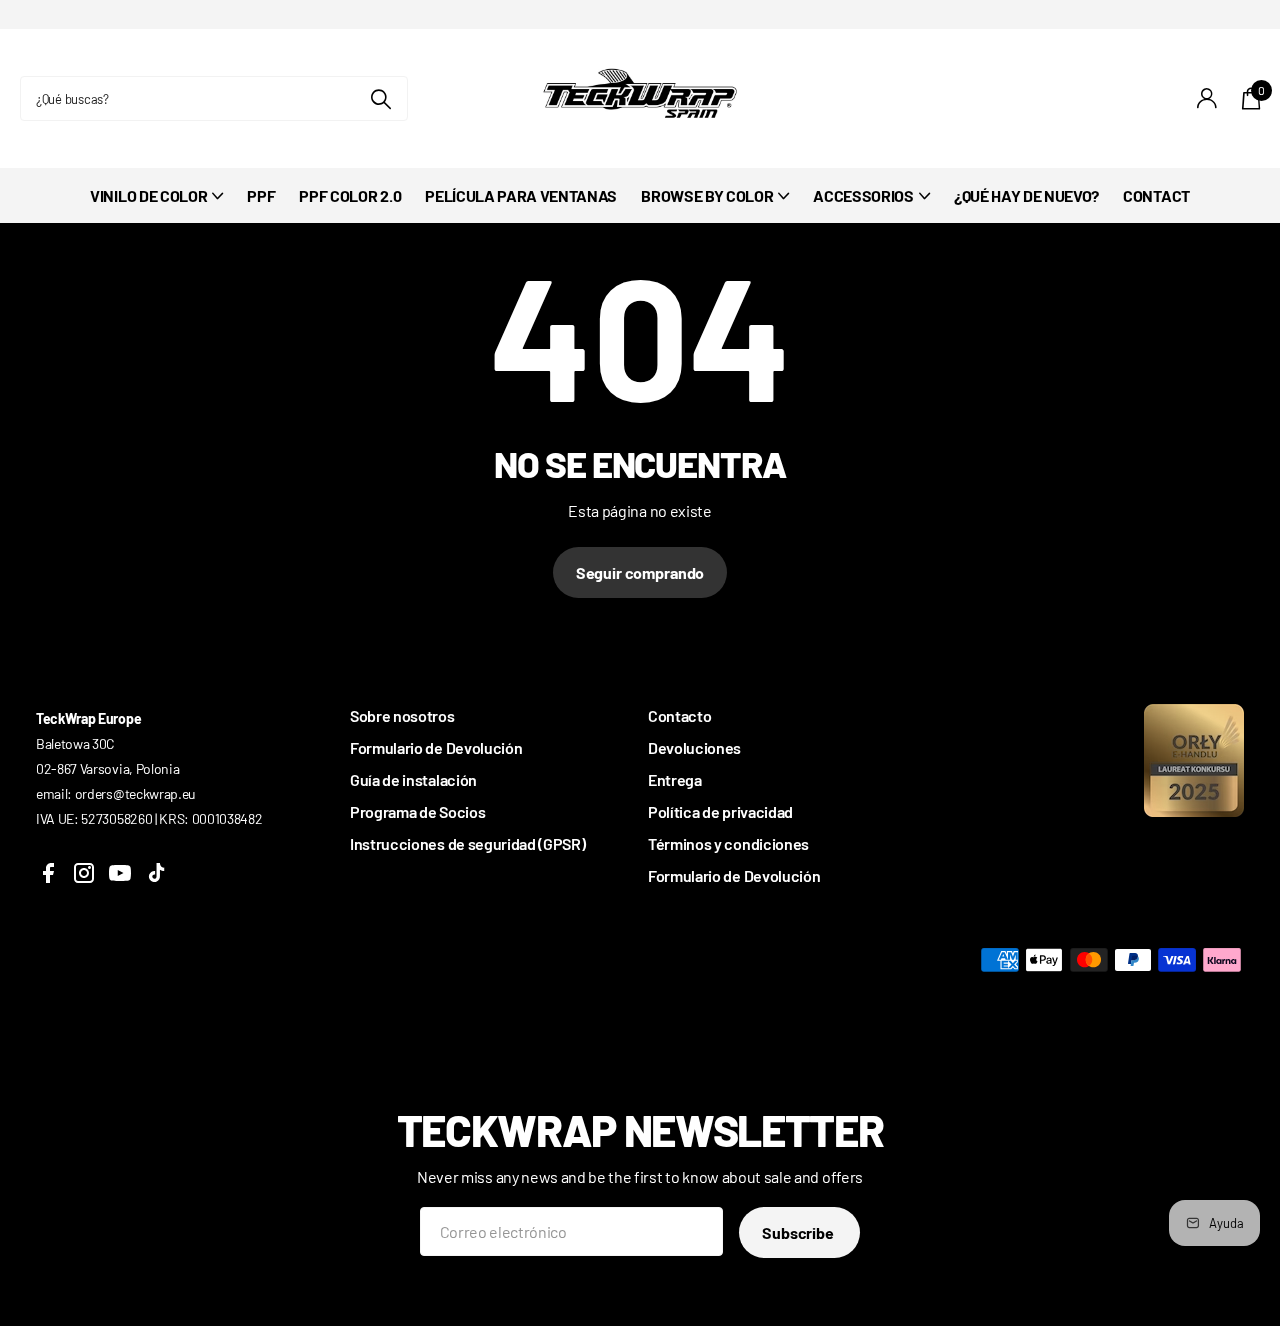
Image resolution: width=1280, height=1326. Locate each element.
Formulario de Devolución (436, 747)
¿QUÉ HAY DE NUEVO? (1026, 195)
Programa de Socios (417, 811)
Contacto (679, 715)
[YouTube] (120, 873)
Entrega (675, 779)
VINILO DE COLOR (148, 195)
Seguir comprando (640, 572)
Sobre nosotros (402, 715)
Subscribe (799, 1232)
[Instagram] (84, 873)
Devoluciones (694, 747)
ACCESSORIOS (863, 195)
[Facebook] (48, 873)
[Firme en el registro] (1207, 98)
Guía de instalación (413, 779)
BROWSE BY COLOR (707, 195)
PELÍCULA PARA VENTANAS (521, 195)
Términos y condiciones (728, 843)
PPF (261, 195)
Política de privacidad (720, 811)
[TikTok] (156, 873)
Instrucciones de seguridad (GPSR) (467, 843)
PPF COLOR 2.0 (350, 195)
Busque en (380, 98)
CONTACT (1156, 195)
